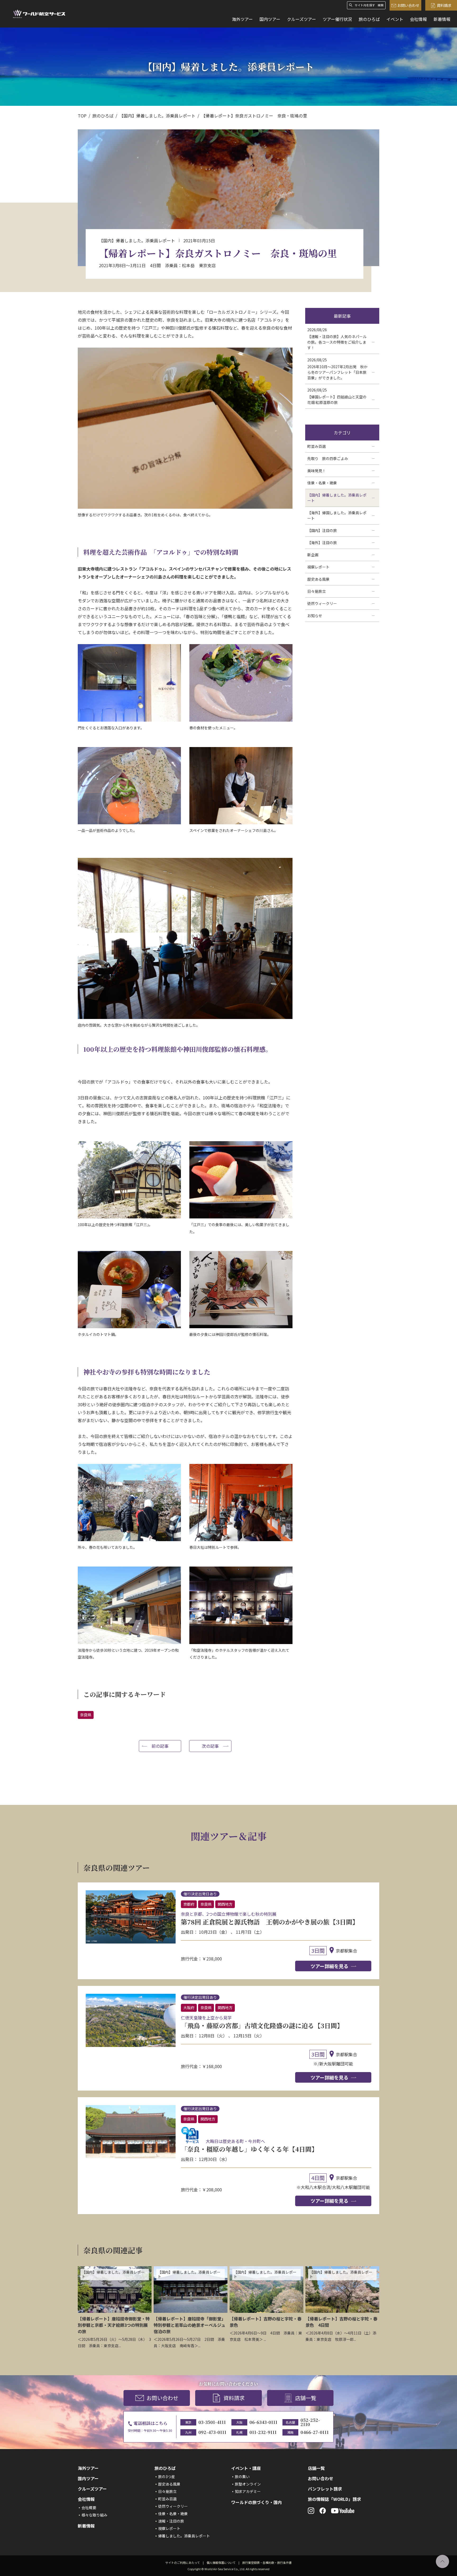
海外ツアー (242, 19)
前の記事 (160, 1746)
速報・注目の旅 (171, 2521)
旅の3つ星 (167, 2477)
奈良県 (86, 1715)
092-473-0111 (212, 2432)
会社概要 (89, 2507)
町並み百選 (167, 2499)
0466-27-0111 (315, 2432)
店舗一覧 (306, 2398)
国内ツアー (270, 19)
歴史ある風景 (169, 2484)
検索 (381, 5)
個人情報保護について (221, 2563)
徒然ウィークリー (173, 2506)
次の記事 (210, 1746)
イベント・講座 (246, 2468)
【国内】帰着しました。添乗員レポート (157, 116)
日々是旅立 (167, 2491)
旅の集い (242, 2477)
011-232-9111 (263, 2432)
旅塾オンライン (248, 2484)
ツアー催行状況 (337, 19)
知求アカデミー (248, 2491)
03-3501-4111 (212, 2422)
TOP (82, 116)
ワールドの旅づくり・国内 (257, 2502)
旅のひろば (369, 19)
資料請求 (444, 5)
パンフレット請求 (325, 2489)
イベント (395, 19)
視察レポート (169, 2528)
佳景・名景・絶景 (173, 2514)
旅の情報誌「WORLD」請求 (334, 2499)
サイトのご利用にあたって (183, 2563)
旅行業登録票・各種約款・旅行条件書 (267, 2563)
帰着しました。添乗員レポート (184, 2536)
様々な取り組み (94, 2515)
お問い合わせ (408, 5)
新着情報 (442, 19)
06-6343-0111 (263, 2422)
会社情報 (418, 19)
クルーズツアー (301, 19)
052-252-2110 (310, 2422)
